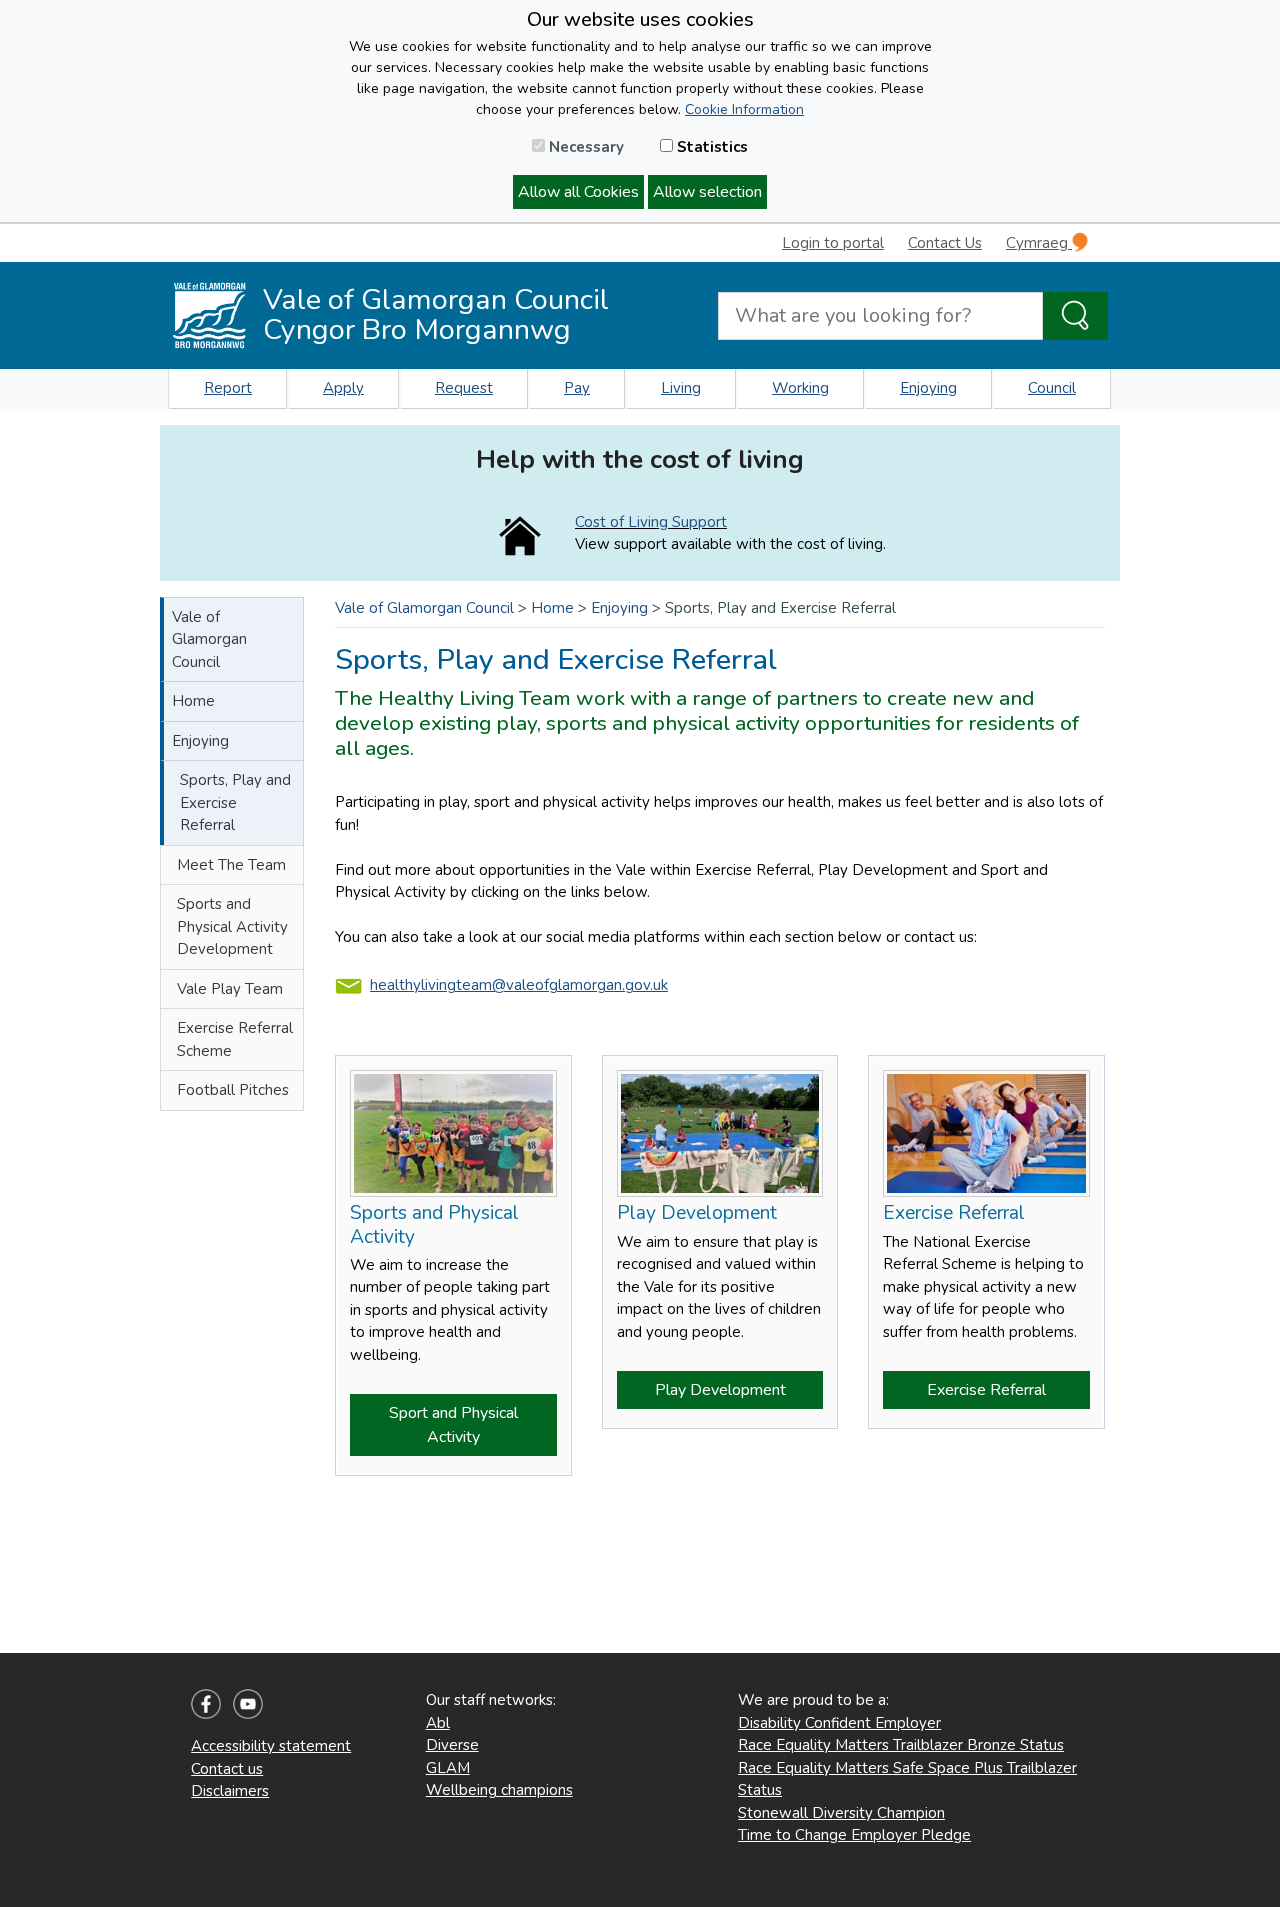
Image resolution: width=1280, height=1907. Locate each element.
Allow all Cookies (578, 192)
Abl (438, 1723)
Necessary (584, 147)
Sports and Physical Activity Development (232, 926)
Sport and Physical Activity (453, 1425)
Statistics (710, 147)
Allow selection (707, 192)
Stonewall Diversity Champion (841, 1813)
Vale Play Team (230, 989)
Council (1052, 388)
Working (800, 388)
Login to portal (833, 243)
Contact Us (945, 243)
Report (228, 388)
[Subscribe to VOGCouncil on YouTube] (248, 1703)
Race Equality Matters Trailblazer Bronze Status (901, 1745)
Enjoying (928, 388)
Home (193, 701)
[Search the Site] (1075, 316)
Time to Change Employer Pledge (854, 1835)
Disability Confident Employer (839, 1723)
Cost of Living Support (651, 522)
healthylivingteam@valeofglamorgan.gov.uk (519, 985)
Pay (577, 388)
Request (464, 388)
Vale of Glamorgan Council (209, 639)
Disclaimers (230, 1791)
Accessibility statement (271, 1746)
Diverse (452, 1745)
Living (681, 388)
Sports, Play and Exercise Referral (235, 802)
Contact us (227, 1769)
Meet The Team (231, 865)
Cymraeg (1039, 243)
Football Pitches (233, 1090)
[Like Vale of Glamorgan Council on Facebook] (206, 1703)
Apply (343, 388)
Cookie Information (744, 109)
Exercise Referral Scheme (235, 1039)
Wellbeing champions (499, 1790)
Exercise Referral (986, 1390)
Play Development (720, 1390)
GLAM (448, 1768)
